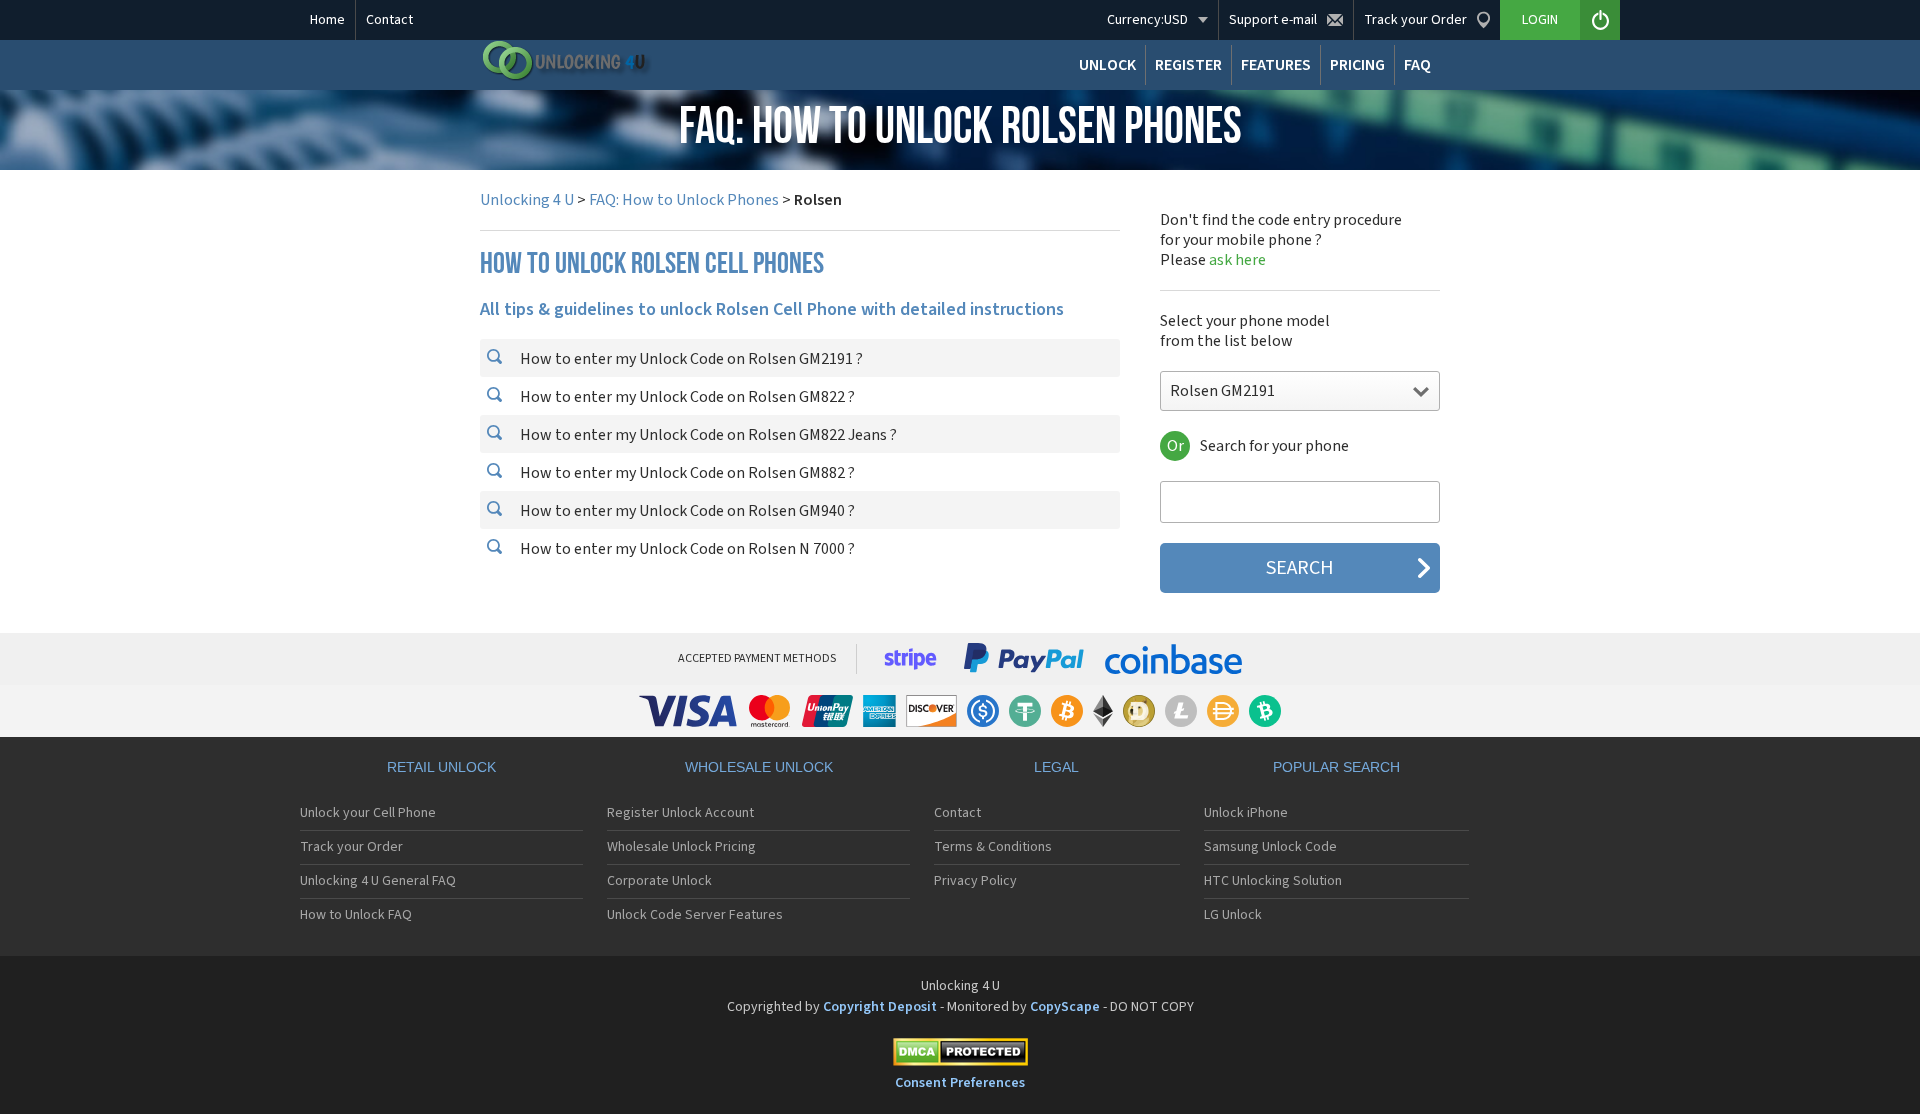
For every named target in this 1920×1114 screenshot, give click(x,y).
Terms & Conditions (993, 847)
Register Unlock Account (680, 813)
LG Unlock (1233, 915)
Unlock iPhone (1246, 813)
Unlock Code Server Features (695, 915)
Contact (389, 20)
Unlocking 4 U (527, 200)
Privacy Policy (975, 881)
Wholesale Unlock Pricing (681, 847)
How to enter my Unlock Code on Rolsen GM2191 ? (690, 359)
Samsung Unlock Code (1270, 847)
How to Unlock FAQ (356, 915)
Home (327, 20)
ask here (1237, 260)
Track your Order (351, 847)
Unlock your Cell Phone (368, 813)
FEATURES (1276, 65)
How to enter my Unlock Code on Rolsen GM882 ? (686, 473)
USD (1147, 20)
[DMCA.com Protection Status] (960, 1055)
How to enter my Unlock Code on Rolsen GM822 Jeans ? (707, 435)
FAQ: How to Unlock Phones (684, 200)
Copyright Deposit (880, 1007)
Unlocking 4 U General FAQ (378, 881)
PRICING (1357, 65)
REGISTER (1188, 65)
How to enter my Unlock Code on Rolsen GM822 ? (686, 397)
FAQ (1417, 65)
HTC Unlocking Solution (1273, 881)
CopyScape (1065, 1007)
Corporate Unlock (659, 881)
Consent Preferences (960, 1083)
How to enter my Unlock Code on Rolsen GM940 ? (686, 511)
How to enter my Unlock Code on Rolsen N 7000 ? (686, 549)
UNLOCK (1107, 65)
